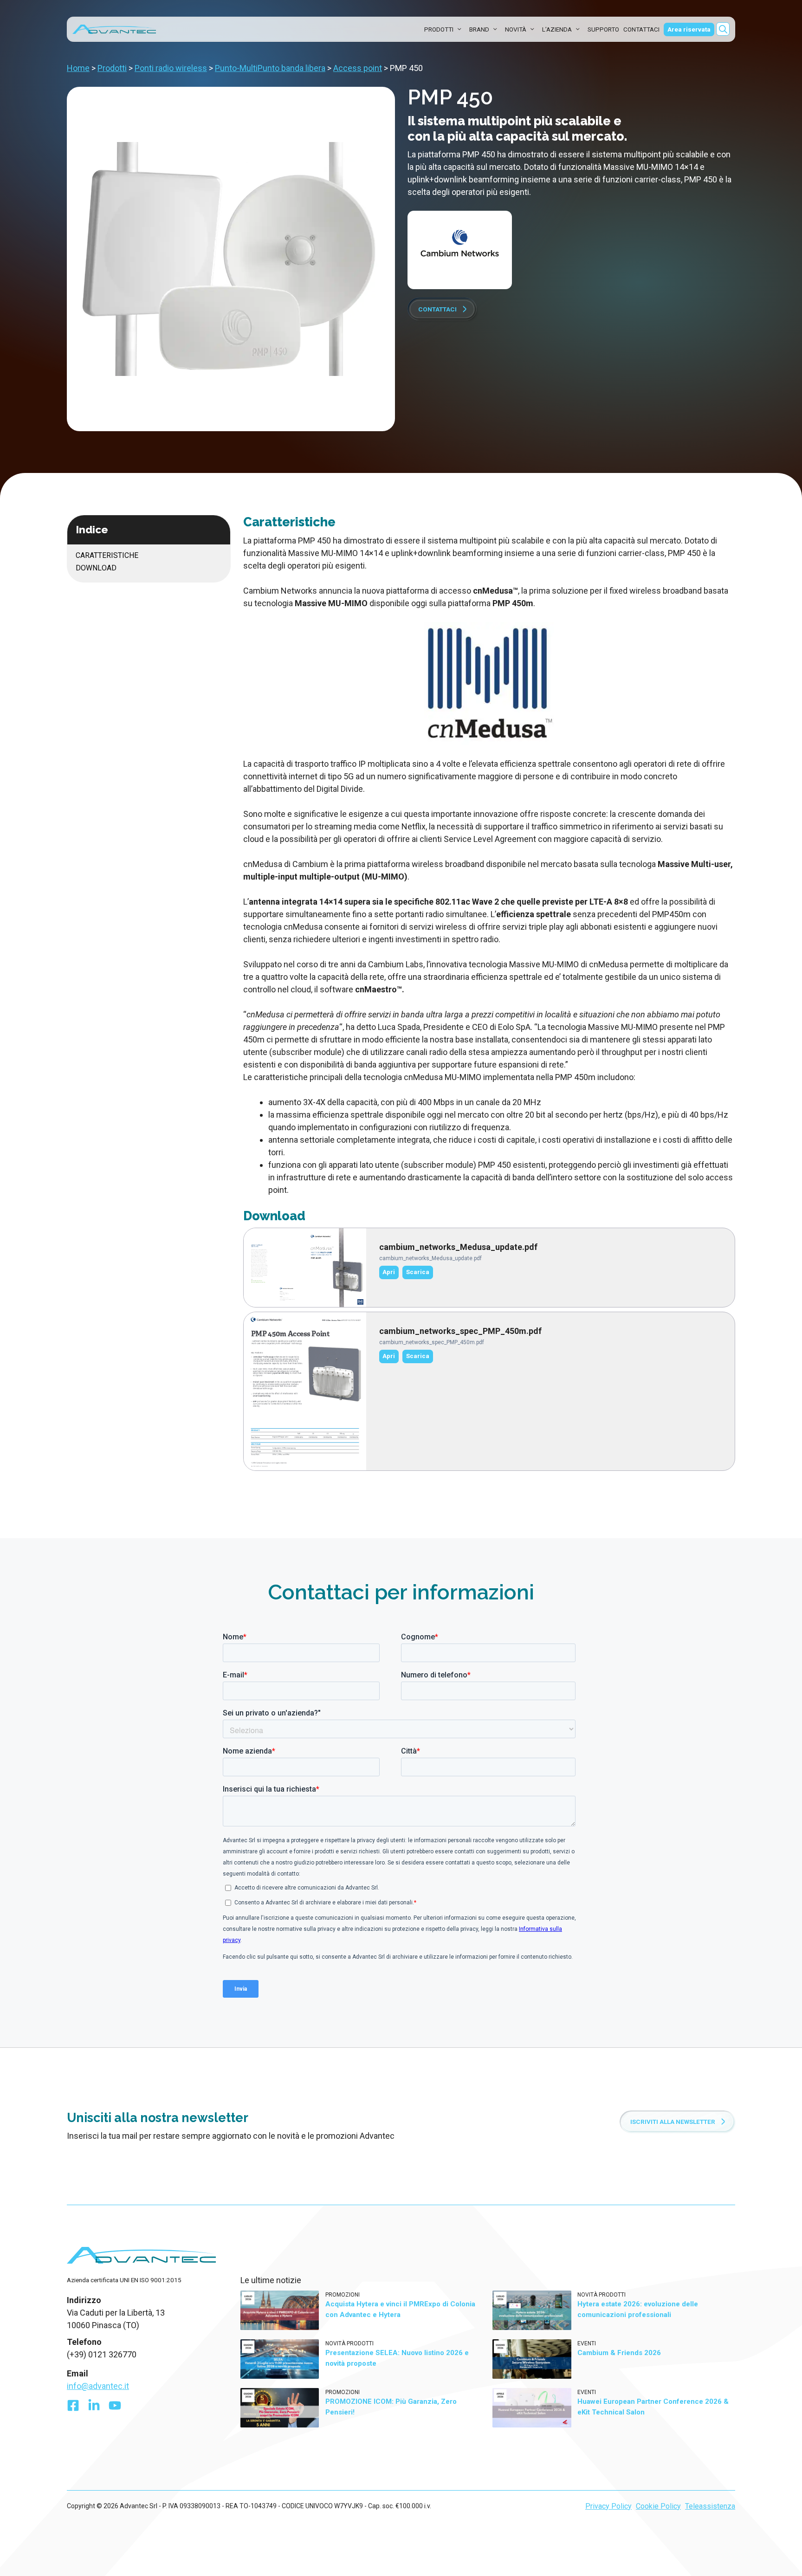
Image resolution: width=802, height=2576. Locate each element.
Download (96, 568)
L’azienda (557, 29)
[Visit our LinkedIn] (94, 2408)
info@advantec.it (98, 2386)
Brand (479, 29)
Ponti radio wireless (171, 68)
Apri (389, 1272)
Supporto (603, 29)
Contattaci (641, 29)
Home (78, 68)
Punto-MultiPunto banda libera (270, 68)
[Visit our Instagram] (115, 2408)
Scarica (418, 1272)
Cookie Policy (658, 2506)
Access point (358, 68)
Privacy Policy (608, 2506)
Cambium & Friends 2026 (619, 2353)
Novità (516, 29)
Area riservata (689, 29)
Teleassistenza (710, 2506)
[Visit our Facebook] (73, 2408)
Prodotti (439, 29)
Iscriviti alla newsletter (673, 2122)
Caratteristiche (107, 555)
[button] (723, 29)
